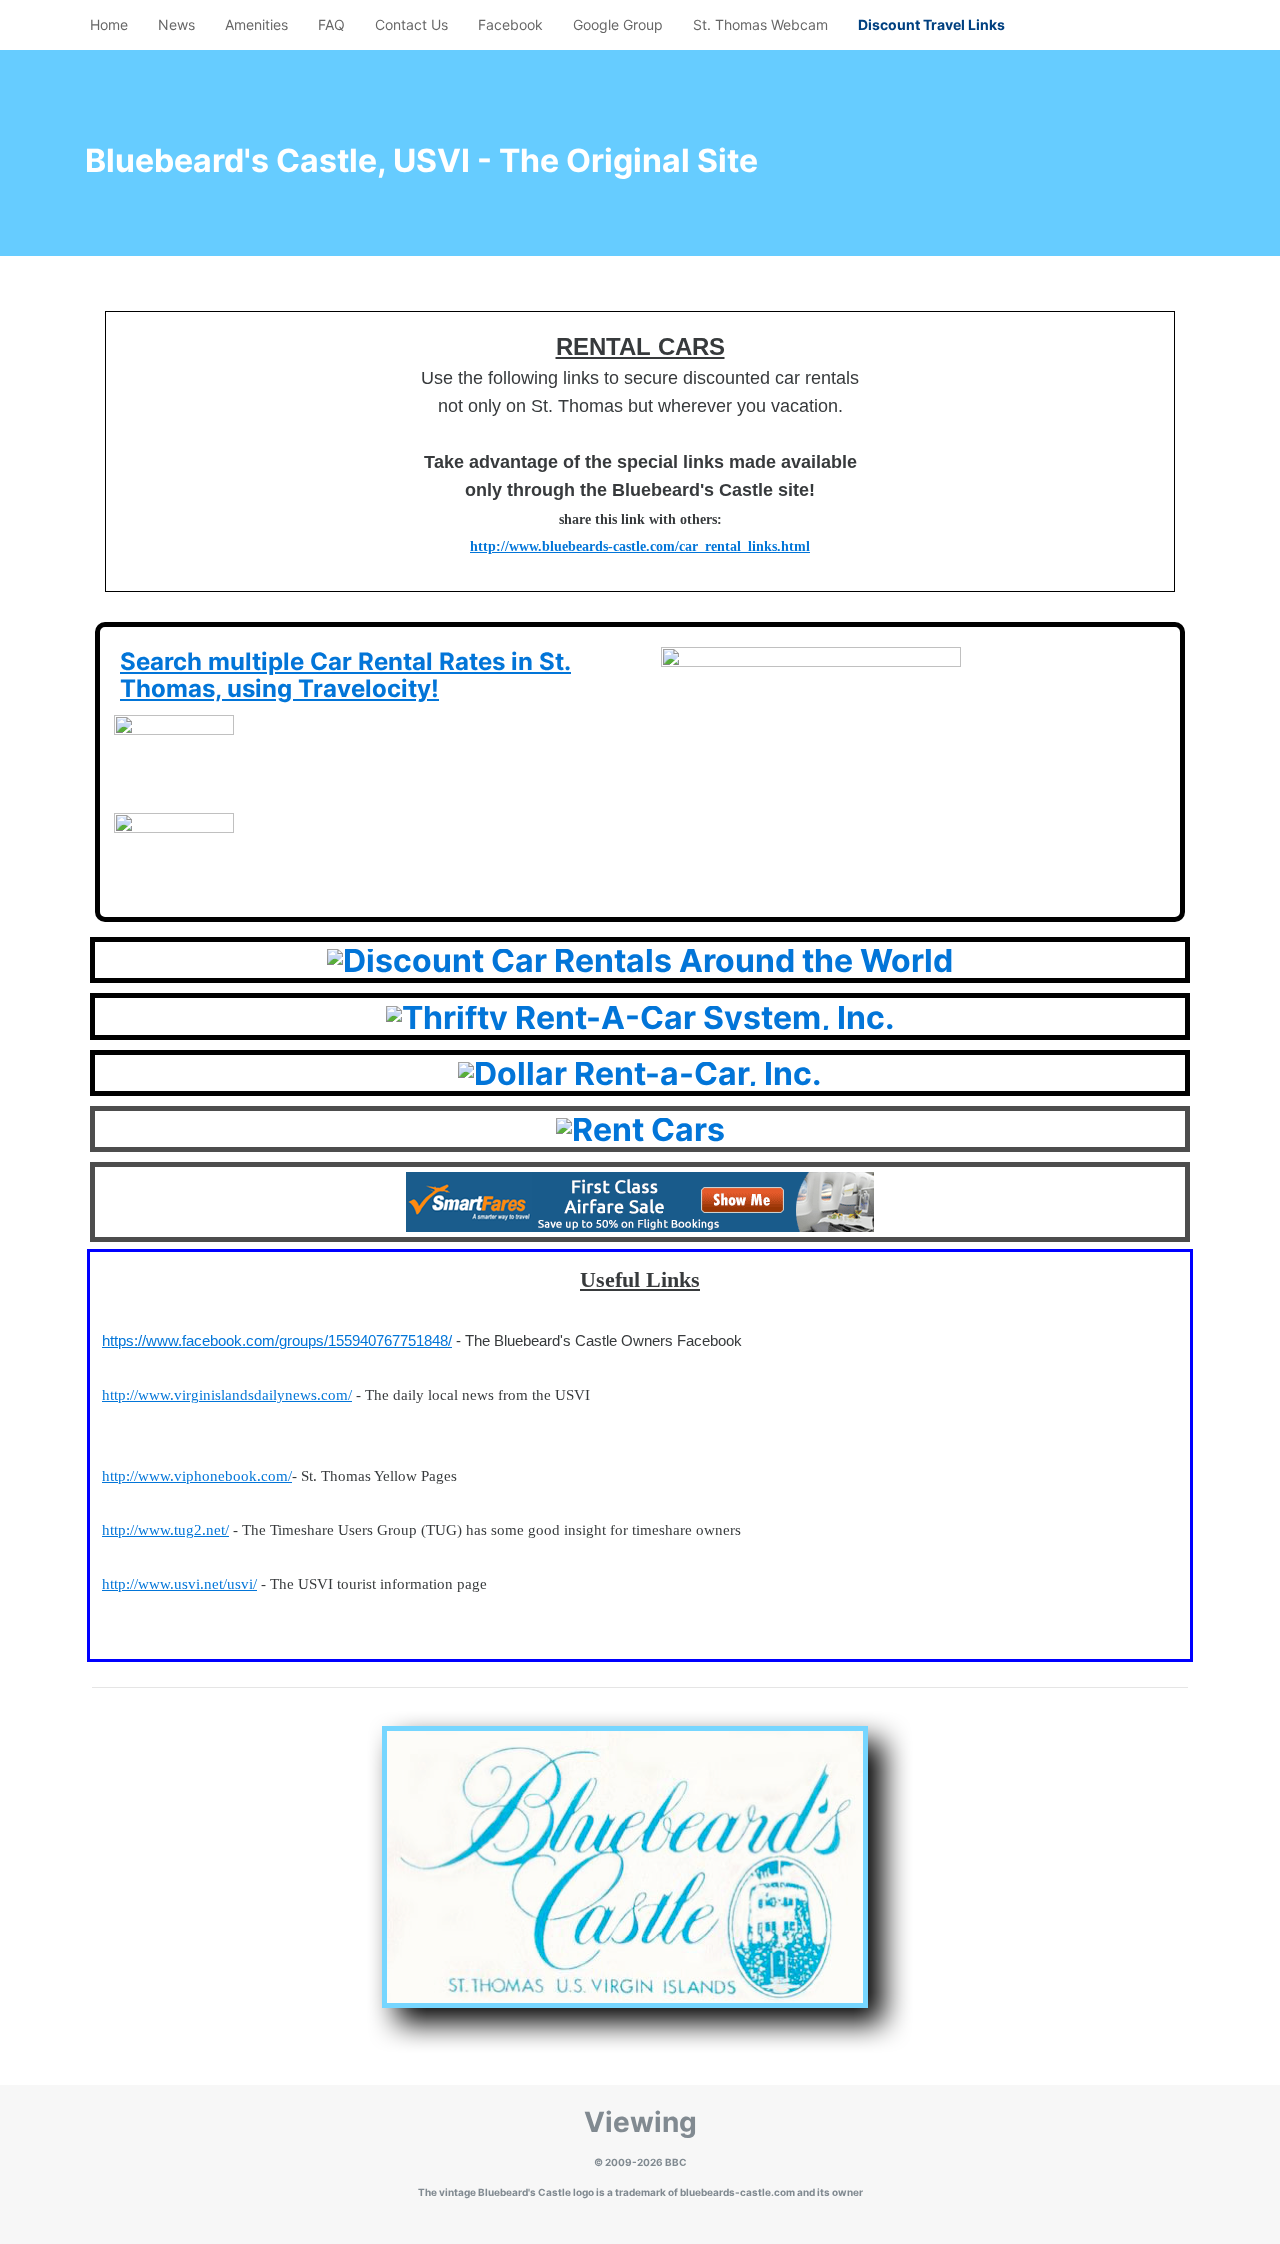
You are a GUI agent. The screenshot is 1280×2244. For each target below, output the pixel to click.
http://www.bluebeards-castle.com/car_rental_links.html (640, 546)
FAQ (331, 24)
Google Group (618, 24)
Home (109, 24)
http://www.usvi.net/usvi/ (179, 1584)
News (176, 24)
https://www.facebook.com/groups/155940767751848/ (277, 1340)
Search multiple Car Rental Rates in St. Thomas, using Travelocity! (345, 675)
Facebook (510, 24)
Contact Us (411, 24)
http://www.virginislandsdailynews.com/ (227, 1395)
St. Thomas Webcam (760, 24)
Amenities (256, 24)
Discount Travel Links (931, 24)
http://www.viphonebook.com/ (197, 1476)
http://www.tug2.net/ (165, 1530)
